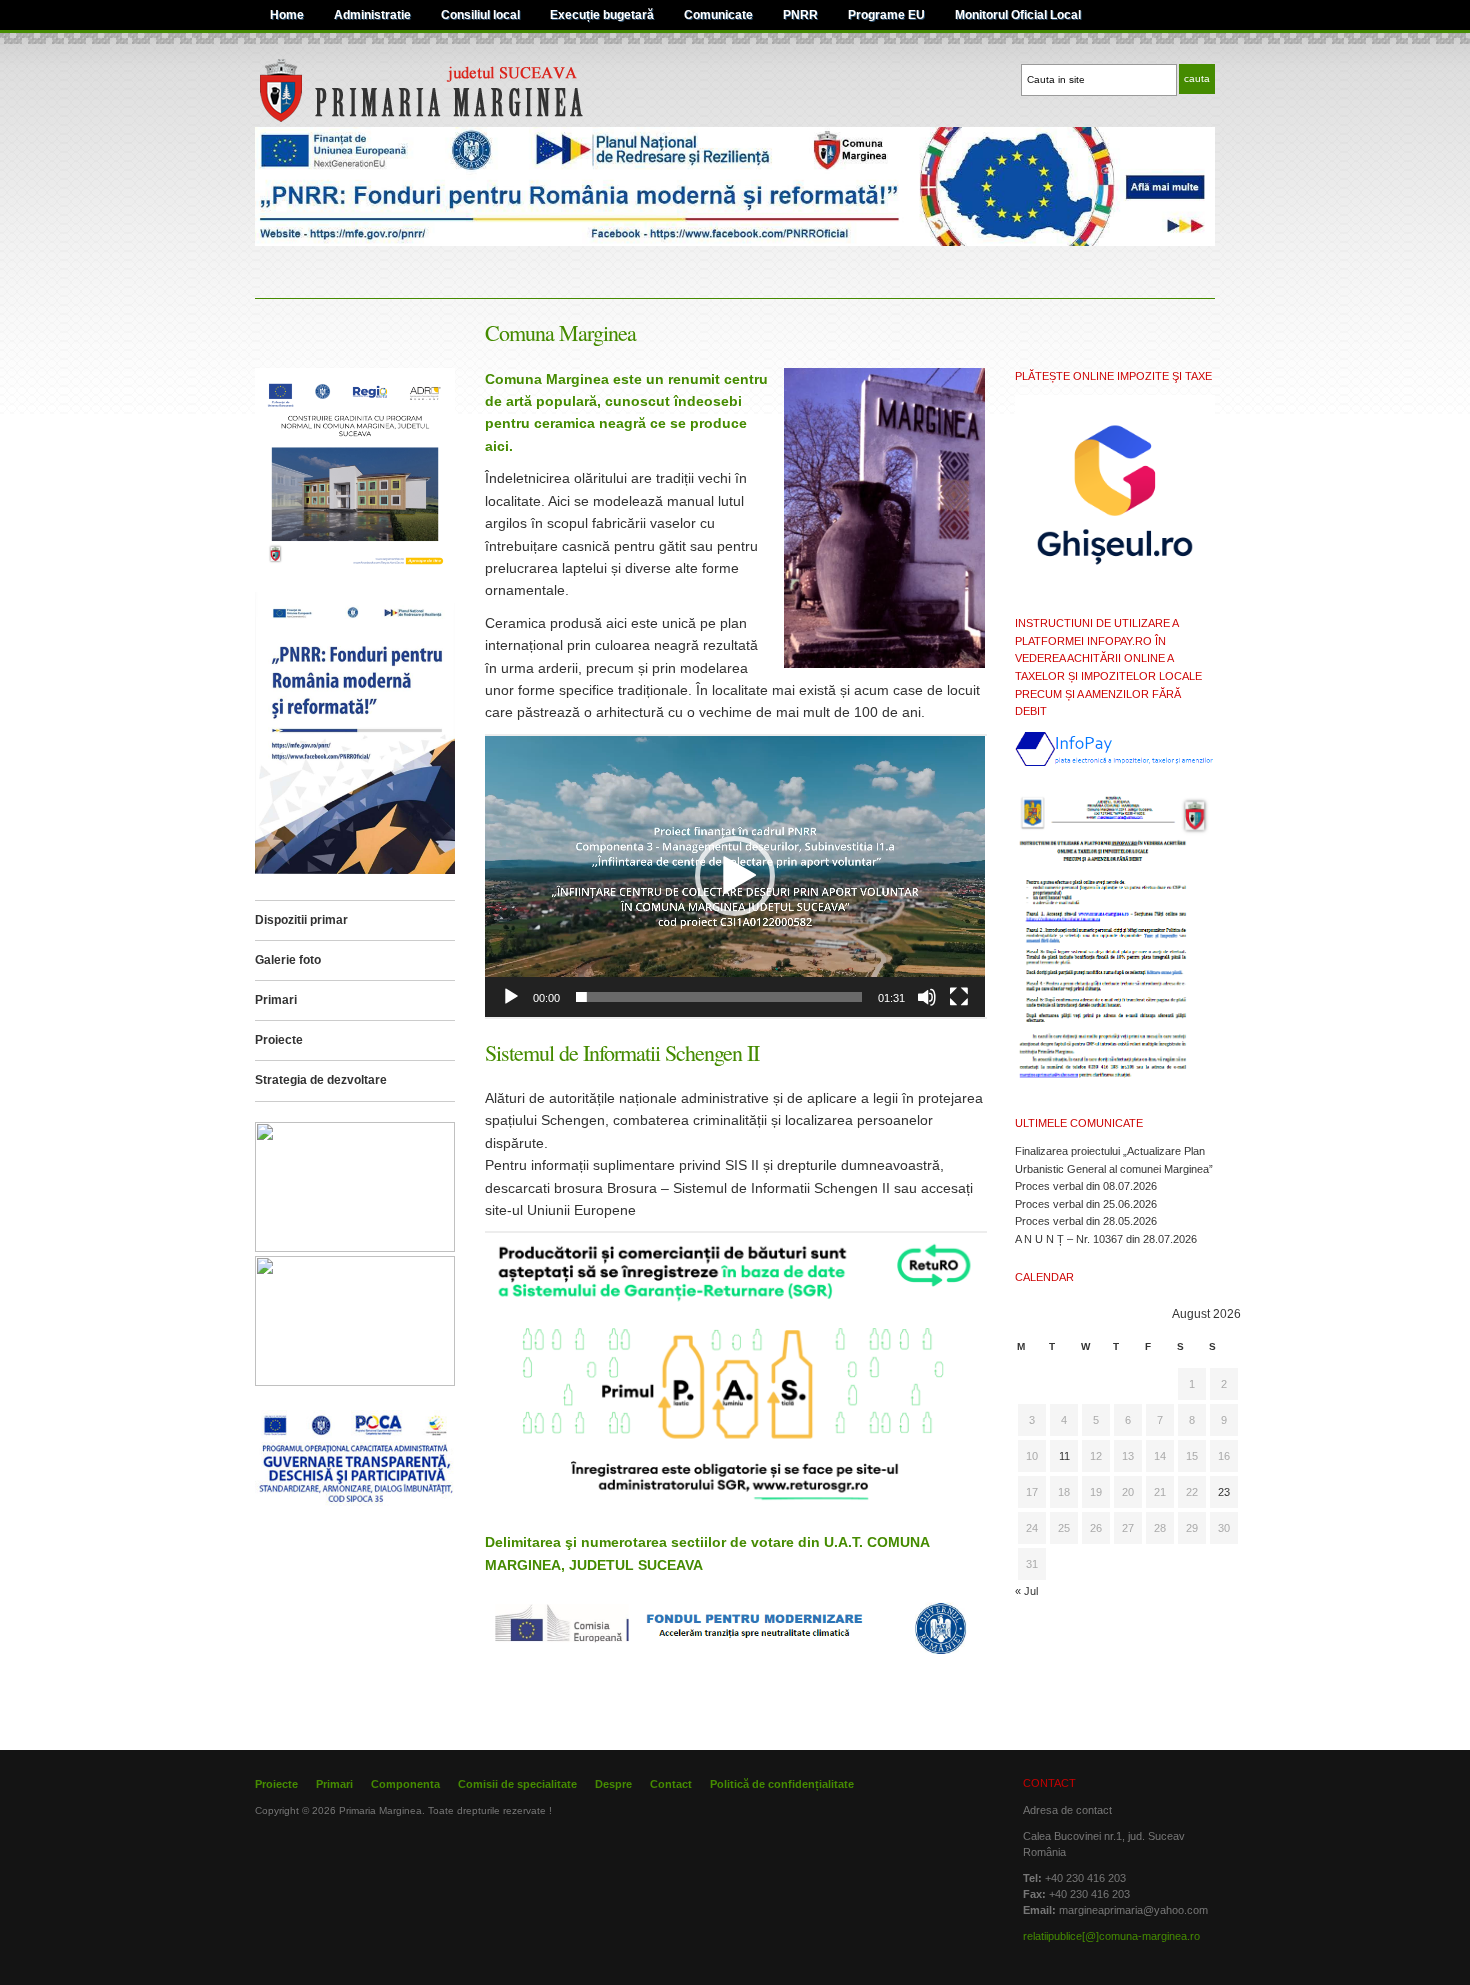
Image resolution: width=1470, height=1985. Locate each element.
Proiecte (279, 1040)
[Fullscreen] (959, 997)
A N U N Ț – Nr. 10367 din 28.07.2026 (1106, 1239)
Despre (613, 1784)
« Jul (1026, 1591)
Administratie (372, 15)
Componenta (405, 1784)
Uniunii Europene (581, 1210)
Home (287, 15)
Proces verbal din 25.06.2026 (1086, 1204)
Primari (276, 1000)
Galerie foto (288, 960)
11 (1064, 1456)
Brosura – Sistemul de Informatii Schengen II (750, 1188)
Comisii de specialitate (517, 1784)
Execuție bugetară (602, 15)
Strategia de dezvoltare (321, 1080)
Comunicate (718, 15)
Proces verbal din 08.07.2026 (1086, 1186)
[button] (735, 876)
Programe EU (886, 15)
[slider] (719, 997)
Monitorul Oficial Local (1018, 15)
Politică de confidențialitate (782, 1784)
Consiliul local (480, 15)
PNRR (800, 15)
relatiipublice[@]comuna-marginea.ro (1111, 1936)
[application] (735, 876)
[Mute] (927, 997)
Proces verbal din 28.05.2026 (1086, 1221)
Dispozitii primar (301, 920)
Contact (671, 1784)
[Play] (511, 997)
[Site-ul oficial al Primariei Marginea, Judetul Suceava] (461, 119)
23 (1224, 1492)
